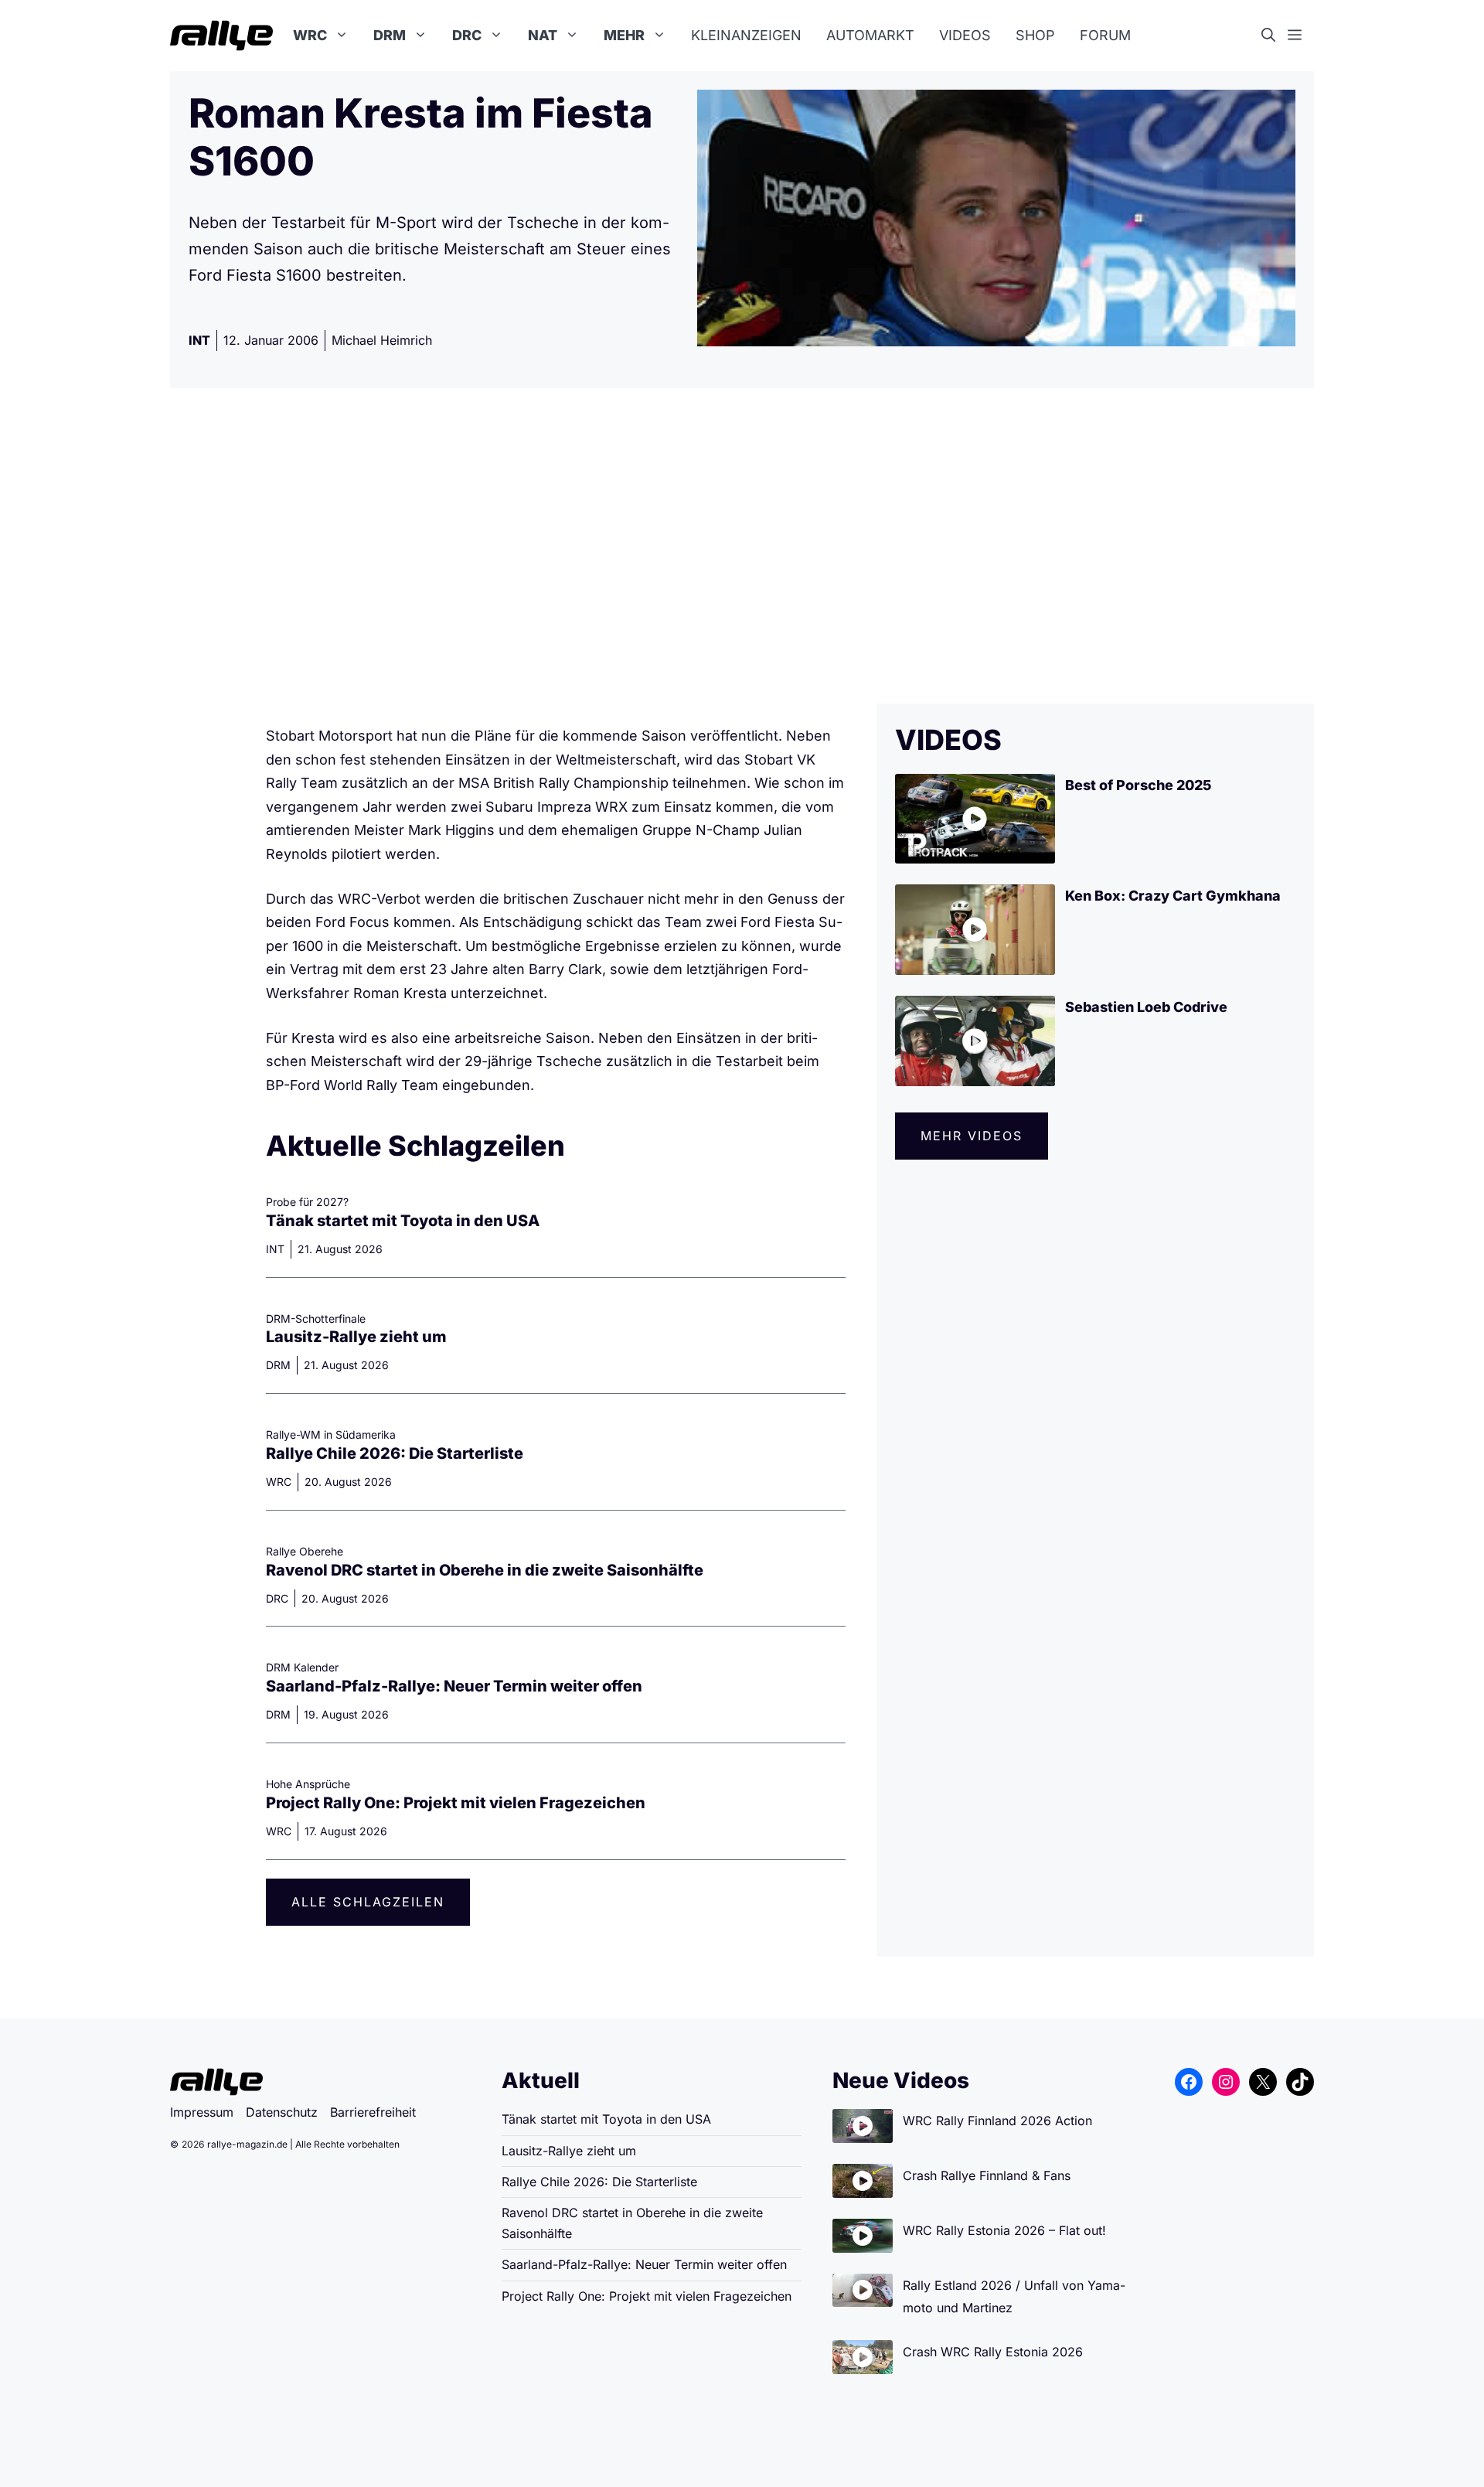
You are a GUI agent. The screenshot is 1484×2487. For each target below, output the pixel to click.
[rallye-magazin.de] (221, 36)
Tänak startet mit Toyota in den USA (403, 1221)
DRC (467, 35)
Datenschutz (282, 2112)
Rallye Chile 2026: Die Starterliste (395, 1453)
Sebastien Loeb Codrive (1146, 1007)
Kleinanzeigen (746, 35)
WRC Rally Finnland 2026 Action (997, 2121)
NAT (543, 35)
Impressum (202, 2112)
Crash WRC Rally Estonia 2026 (993, 2352)
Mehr (624, 35)
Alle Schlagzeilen (368, 1902)
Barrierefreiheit (373, 2112)
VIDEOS (948, 740)
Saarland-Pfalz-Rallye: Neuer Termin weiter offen (454, 1686)
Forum (1105, 35)
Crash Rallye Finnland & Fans (987, 2175)
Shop (1035, 35)
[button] (1275, 36)
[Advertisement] (742, 546)
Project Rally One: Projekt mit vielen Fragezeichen (456, 1803)
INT (199, 340)
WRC (310, 35)
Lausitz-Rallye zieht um (356, 1337)
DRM (390, 35)
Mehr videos (972, 1136)
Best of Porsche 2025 (1138, 785)
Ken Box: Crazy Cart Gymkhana (1173, 896)
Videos (965, 35)
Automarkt (870, 35)
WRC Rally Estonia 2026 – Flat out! (1004, 2230)
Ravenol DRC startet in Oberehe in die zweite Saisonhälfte (485, 1570)
